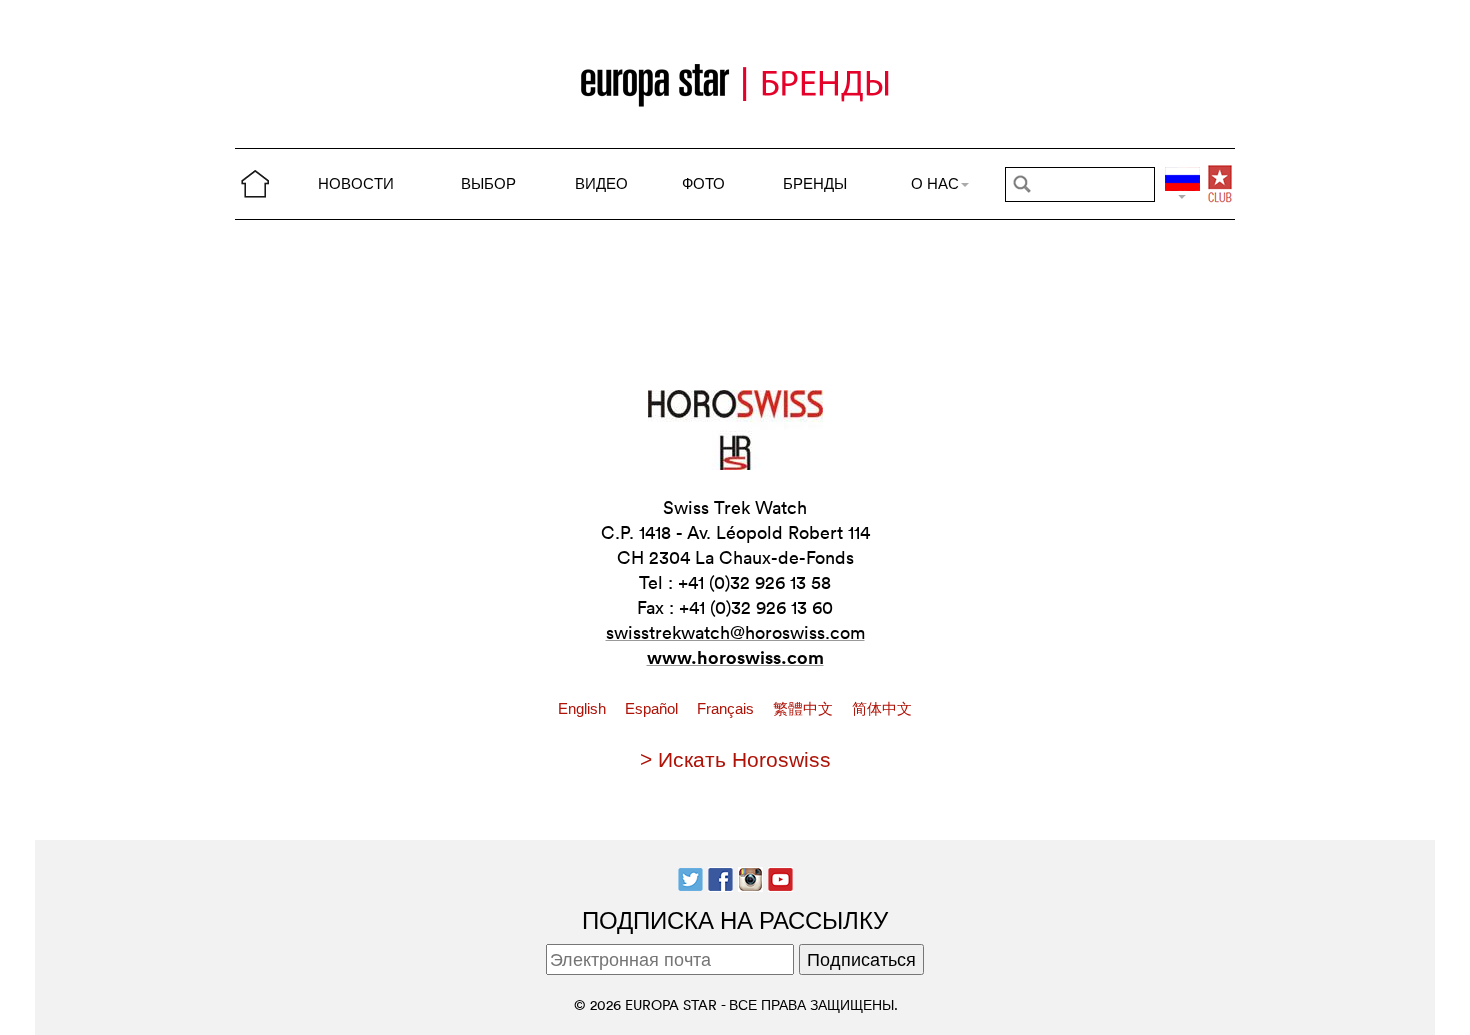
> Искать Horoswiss (735, 759)
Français (727, 709)
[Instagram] (750, 877)
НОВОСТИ (356, 183)
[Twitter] (690, 877)
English (584, 709)
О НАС (935, 183)
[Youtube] (780, 877)
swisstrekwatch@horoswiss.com (735, 632)
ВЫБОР (488, 183)
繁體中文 (805, 709)
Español (653, 709)
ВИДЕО (601, 183)
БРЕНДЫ (815, 183)
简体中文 (882, 709)
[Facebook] (720, 877)
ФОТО (703, 183)
